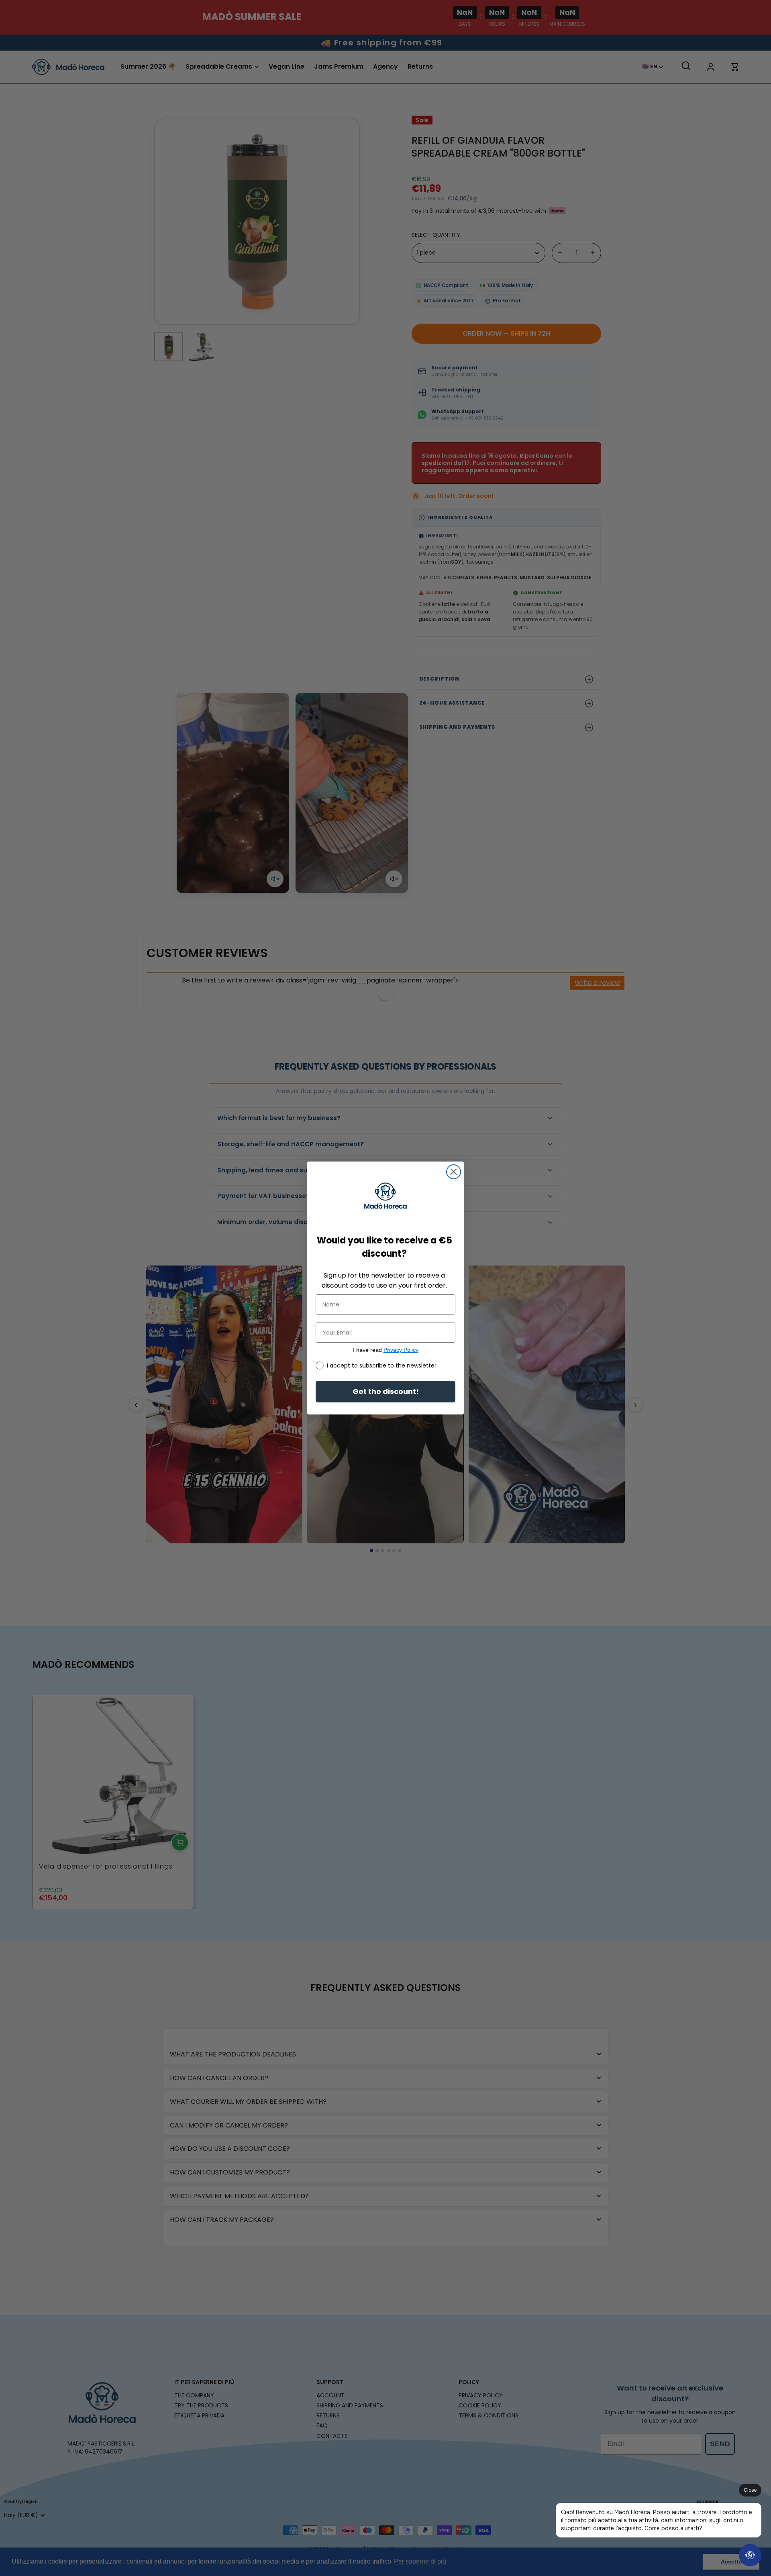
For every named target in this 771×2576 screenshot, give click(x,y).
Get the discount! (386, 1391)
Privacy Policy (401, 1350)
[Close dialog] (454, 1172)
